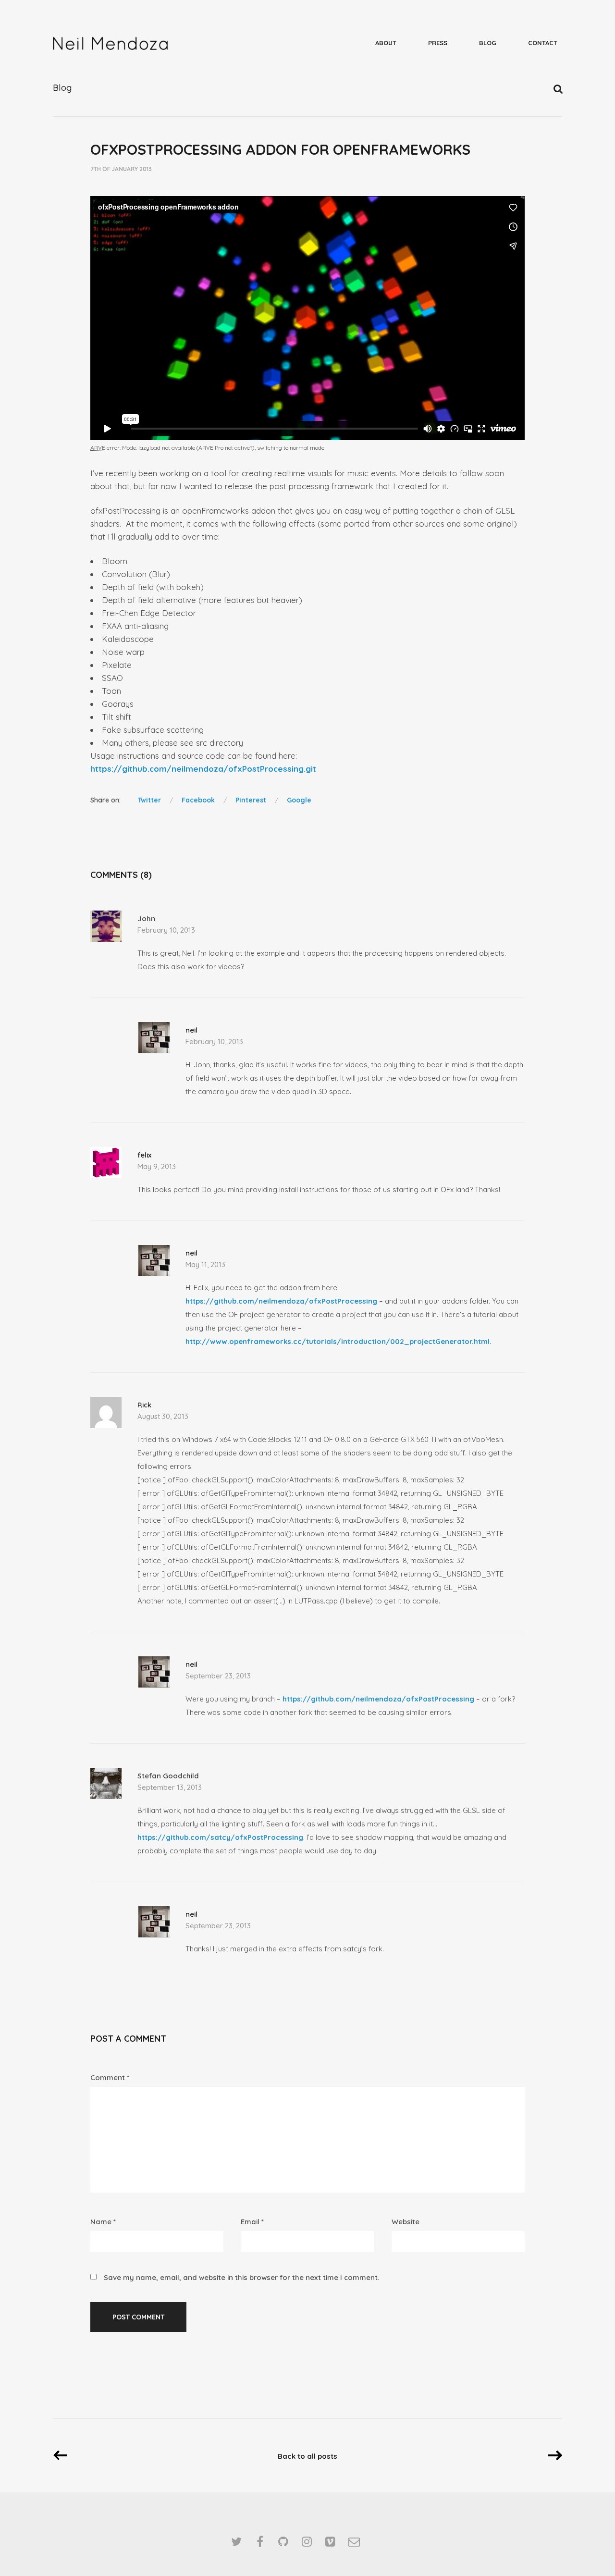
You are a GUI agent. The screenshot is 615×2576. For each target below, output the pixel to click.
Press (438, 43)
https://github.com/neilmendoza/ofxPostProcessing (281, 1301)
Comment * (110, 2077)
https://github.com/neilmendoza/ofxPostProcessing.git (203, 769)
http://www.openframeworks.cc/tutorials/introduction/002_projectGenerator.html (338, 1341)
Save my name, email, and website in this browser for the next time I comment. (241, 2277)
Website (406, 2222)
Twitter (149, 800)
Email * (252, 2222)
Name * (103, 2222)
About (386, 43)
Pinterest (251, 800)
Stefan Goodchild (168, 1776)
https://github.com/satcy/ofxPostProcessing (220, 1837)
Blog (488, 43)
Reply (517, 921)
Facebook (198, 800)
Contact (543, 43)
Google (299, 800)
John (146, 918)
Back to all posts (307, 2456)
